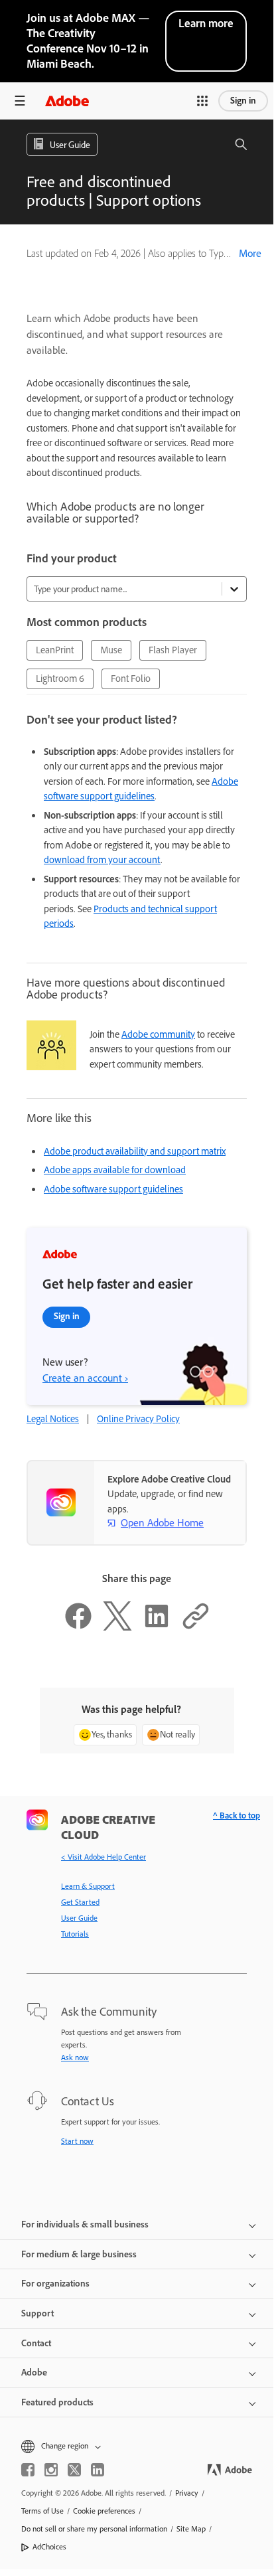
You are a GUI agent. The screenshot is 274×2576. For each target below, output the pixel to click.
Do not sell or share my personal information (94, 2529)
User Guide (79, 1918)
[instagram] (51, 2470)
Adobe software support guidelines (113, 1189)
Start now (77, 2141)
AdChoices (49, 2547)
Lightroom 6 (60, 679)
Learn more (206, 23)
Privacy (187, 2493)
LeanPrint (55, 650)
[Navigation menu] (20, 101)
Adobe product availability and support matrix (135, 1151)
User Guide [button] (70, 145)
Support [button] (37, 2313)
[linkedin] (98, 2470)
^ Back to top (237, 1815)
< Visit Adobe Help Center (103, 1857)
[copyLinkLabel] (196, 1627)
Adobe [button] (34, 2373)
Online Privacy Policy (138, 1419)
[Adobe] (67, 101)
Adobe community (158, 1034)
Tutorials (75, 1934)
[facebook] (28, 2470)
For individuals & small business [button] (85, 2224)
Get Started (80, 1902)
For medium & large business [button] (79, 2254)
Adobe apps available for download (115, 1170)
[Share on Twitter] (117, 1627)
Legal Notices (53, 1419)
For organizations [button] (55, 2284)
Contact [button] (36, 2343)
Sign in (243, 101)
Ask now (75, 2057)
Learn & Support (88, 1886)
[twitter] (74, 2470)
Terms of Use (42, 2511)
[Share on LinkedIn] (157, 1627)
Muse (111, 650)
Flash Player (173, 650)
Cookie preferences (104, 2511)
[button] (202, 101)
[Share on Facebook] (78, 1627)
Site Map (191, 2529)
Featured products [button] (57, 2402)
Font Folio (131, 679)
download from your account (102, 860)
